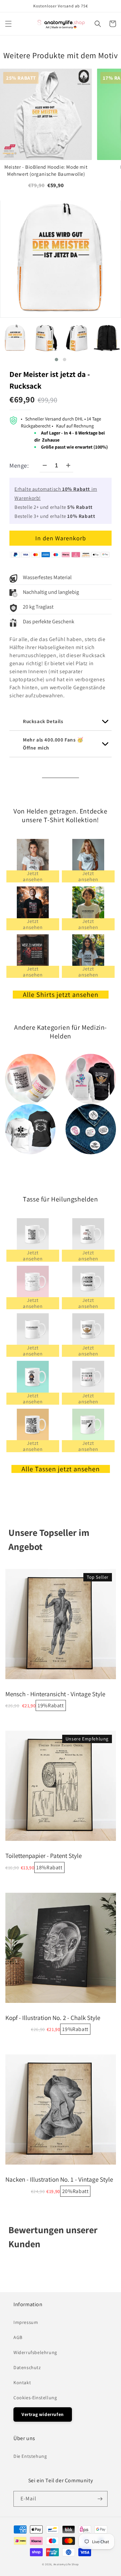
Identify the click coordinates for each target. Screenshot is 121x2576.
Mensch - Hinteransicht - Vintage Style (55, 1694)
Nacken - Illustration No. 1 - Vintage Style (59, 2179)
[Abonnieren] (100, 2499)
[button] (8, 24)
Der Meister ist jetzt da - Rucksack (50, 380)
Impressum (26, 2322)
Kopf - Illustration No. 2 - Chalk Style (53, 2018)
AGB (18, 2337)
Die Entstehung (30, 2456)
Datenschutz (27, 2367)
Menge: (19, 465)
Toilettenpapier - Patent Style (44, 1856)
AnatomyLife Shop (66, 2564)
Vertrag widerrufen (43, 2414)
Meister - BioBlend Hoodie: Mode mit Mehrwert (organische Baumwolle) (46, 170)
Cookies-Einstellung (35, 2398)
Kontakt (22, 2383)
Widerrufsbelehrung (35, 2352)
